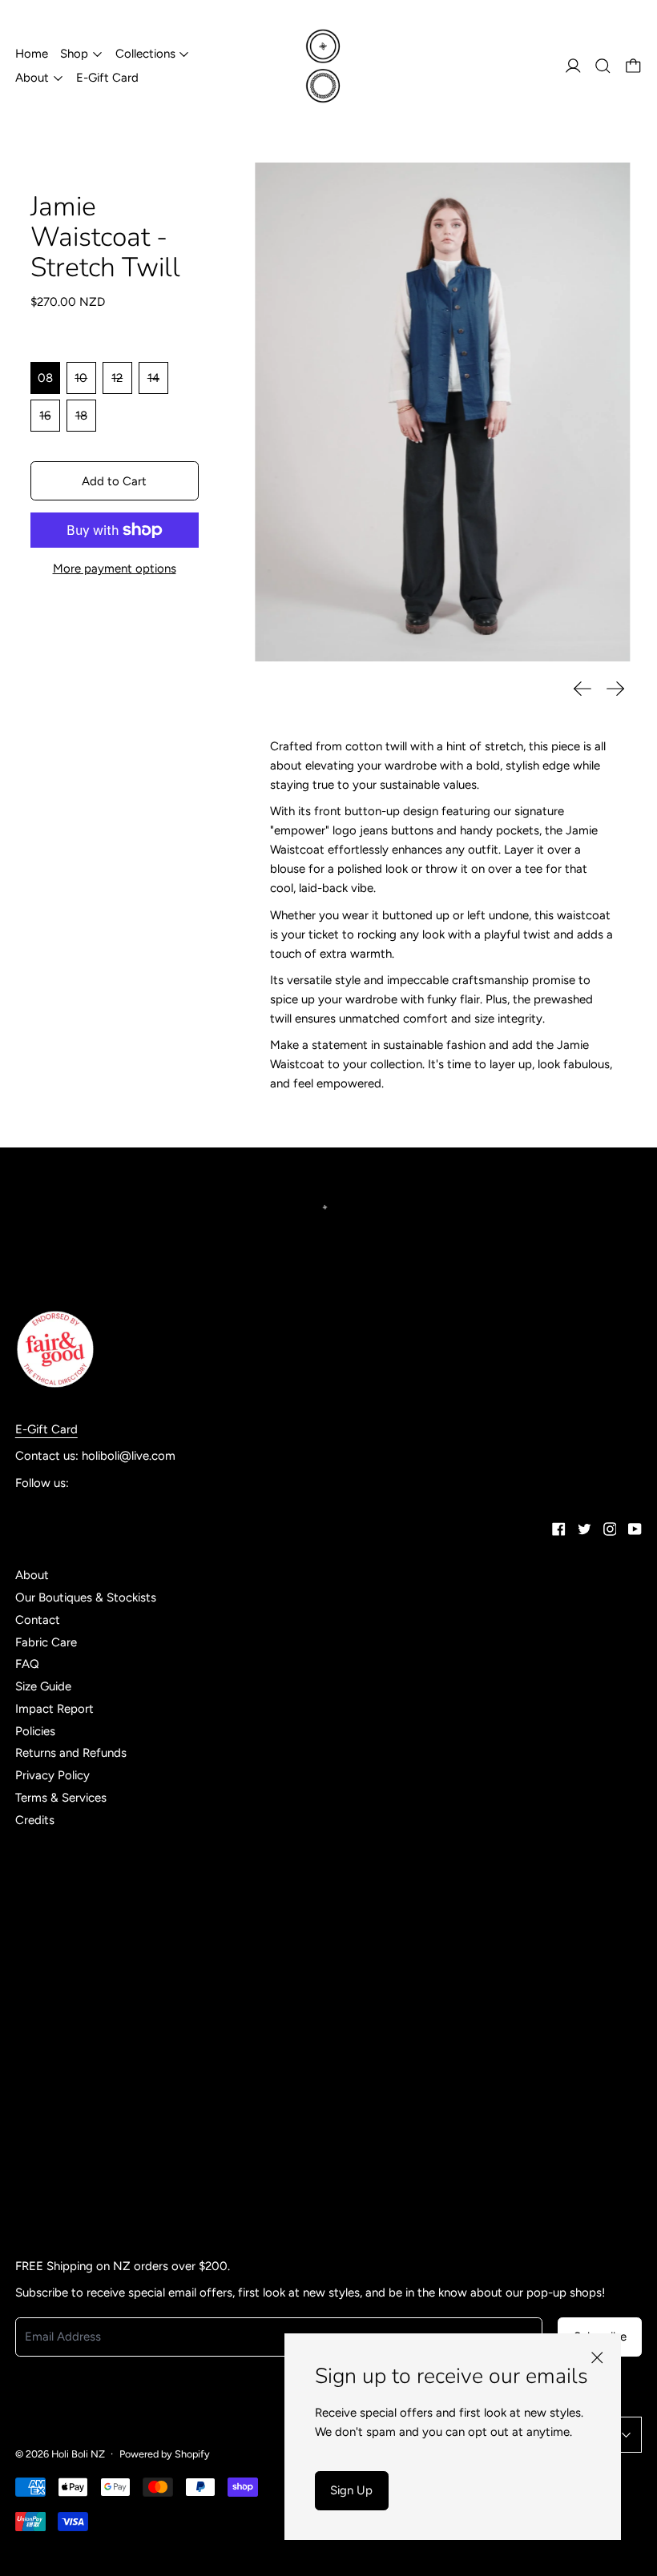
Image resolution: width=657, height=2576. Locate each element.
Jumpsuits (43, 1972)
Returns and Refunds (71, 1753)
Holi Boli (37, 1906)
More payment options (115, 569)
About (32, 1575)
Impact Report (54, 1709)
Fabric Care (46, 1642)
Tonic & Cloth (51, 2128)
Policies (35, 1731)
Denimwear (45, 1861)
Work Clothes (51, 2195)
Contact (38, 1620)
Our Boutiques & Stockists (86, 1597)
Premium (39, 2084)
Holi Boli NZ (78, 2454)
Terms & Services (61, 1798)
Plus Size (38, 2061)
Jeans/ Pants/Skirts (67, 1950)
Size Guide (43, 1686)
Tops (28, 2150)
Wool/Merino (50, 2172)
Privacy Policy (52, 1775)
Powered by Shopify (165, 2454)
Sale (26, 2106)
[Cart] (633, 66)
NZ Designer (49, 2039)
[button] (603, 66)
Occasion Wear (56, 2216)
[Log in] (573, 66)
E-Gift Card (107, 78)
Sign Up (351, 2490)
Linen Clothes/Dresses (75, 2017)
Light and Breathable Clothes (93, 1995)
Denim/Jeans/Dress (67, 1839)
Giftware (39, 1883)
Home (32, 54)
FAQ (27, 1664)
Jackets (36, 1928)
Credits (35, 1820)
